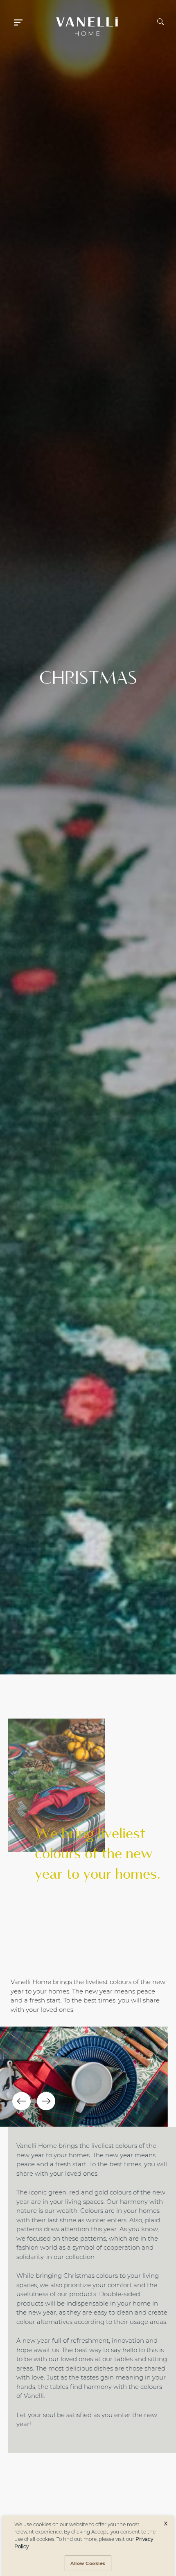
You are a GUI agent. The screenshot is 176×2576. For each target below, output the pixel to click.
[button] (18, 21)
